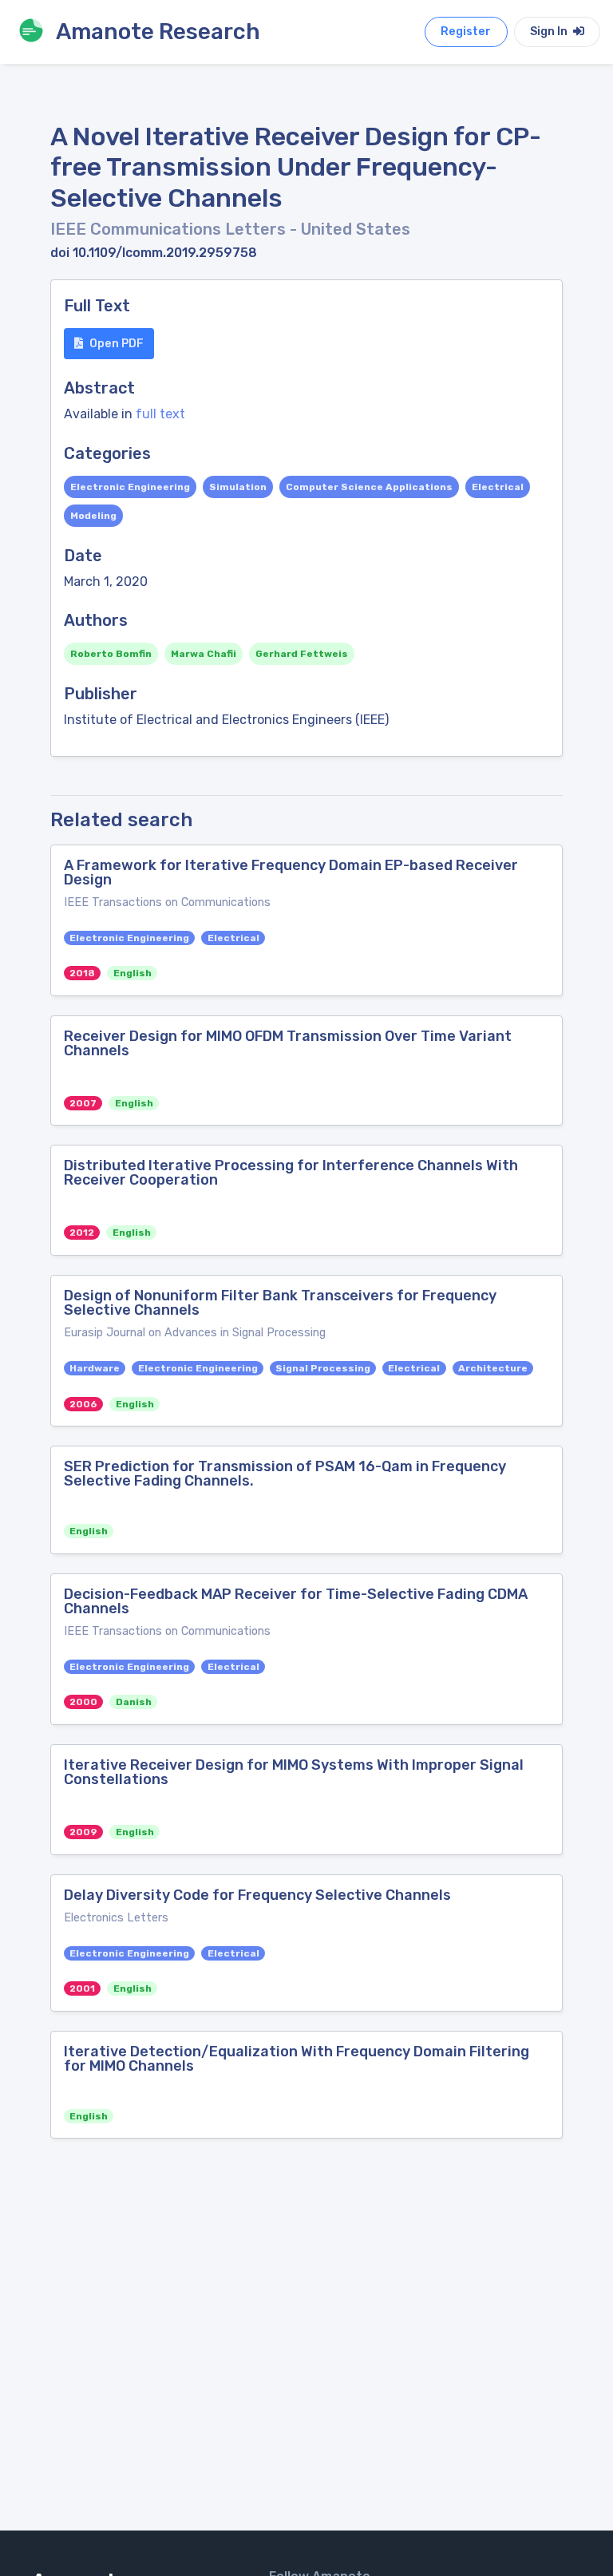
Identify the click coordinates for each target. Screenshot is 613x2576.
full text (160, 414)
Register (466, 32)
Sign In (550, 32)
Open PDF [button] (117, 344)
